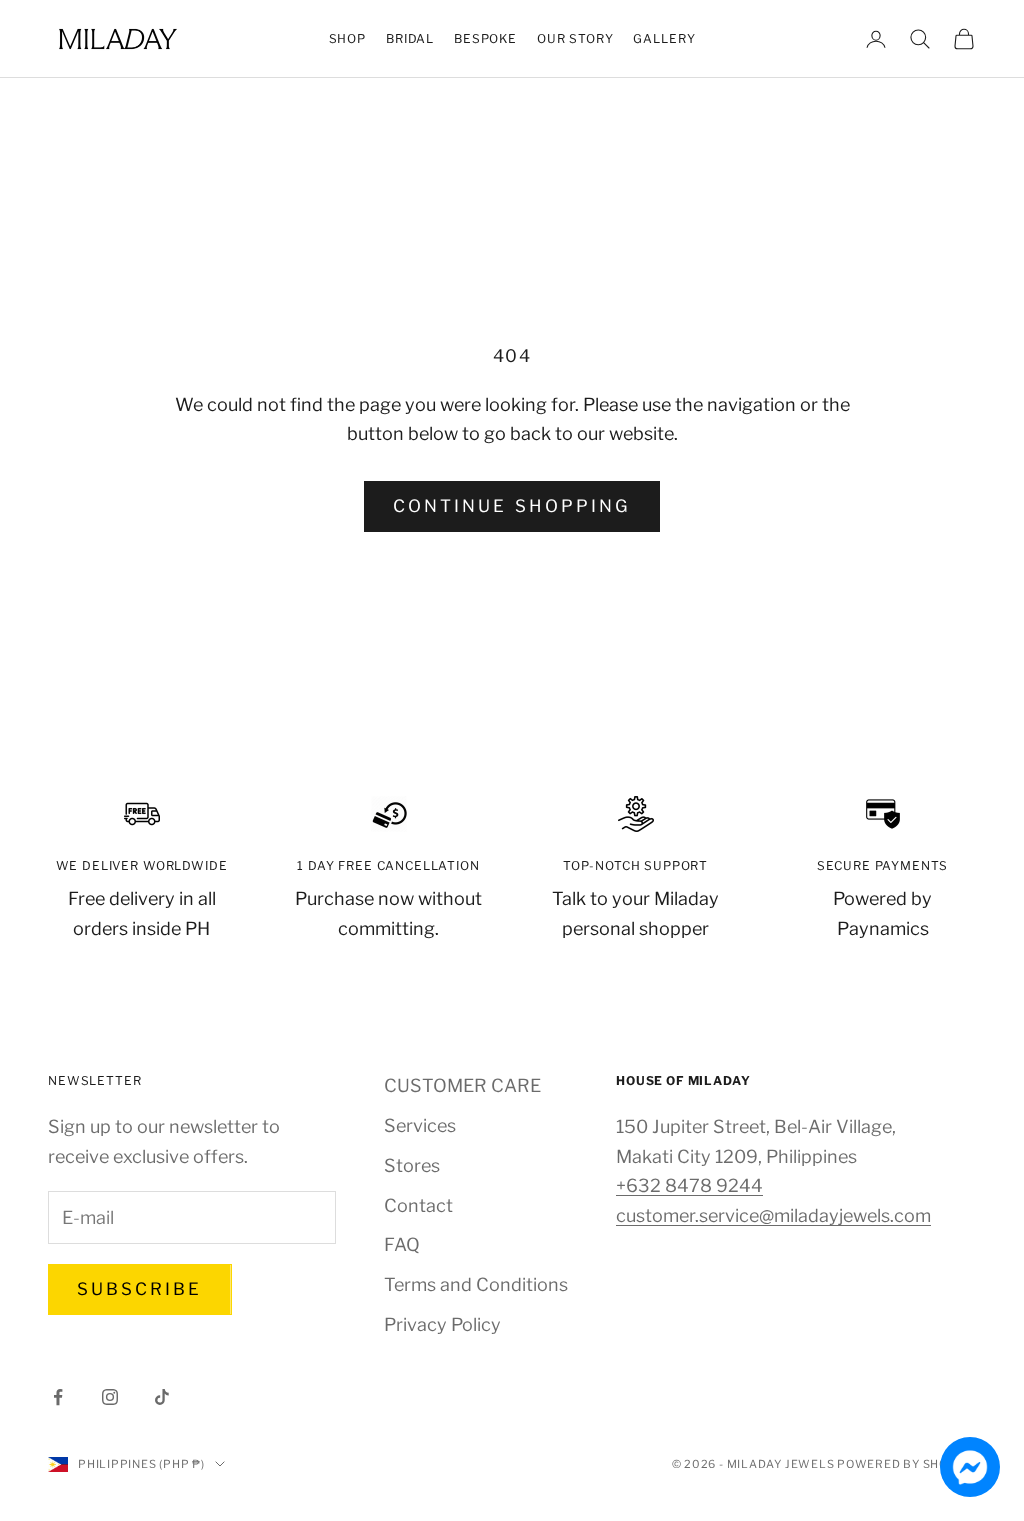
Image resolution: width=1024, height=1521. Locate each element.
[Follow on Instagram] (110, 1397)
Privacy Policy (442, 1324)
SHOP (347, 38)
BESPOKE (485, 38)
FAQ (402, 1244)
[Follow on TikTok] (162, 1397)
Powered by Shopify (906, 1464)
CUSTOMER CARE (462, 1085)
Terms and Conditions (476, 1284)
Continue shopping (512, 506)
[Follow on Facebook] (58, 1397)
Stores (412, 1165)
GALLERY (664, 38)
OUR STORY (575, 38)
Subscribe (140, 1289)
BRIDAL (410, 38)
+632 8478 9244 (689, 1185)
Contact (418, 1205)
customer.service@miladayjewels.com (773, 1215)
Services (420, 1125)
